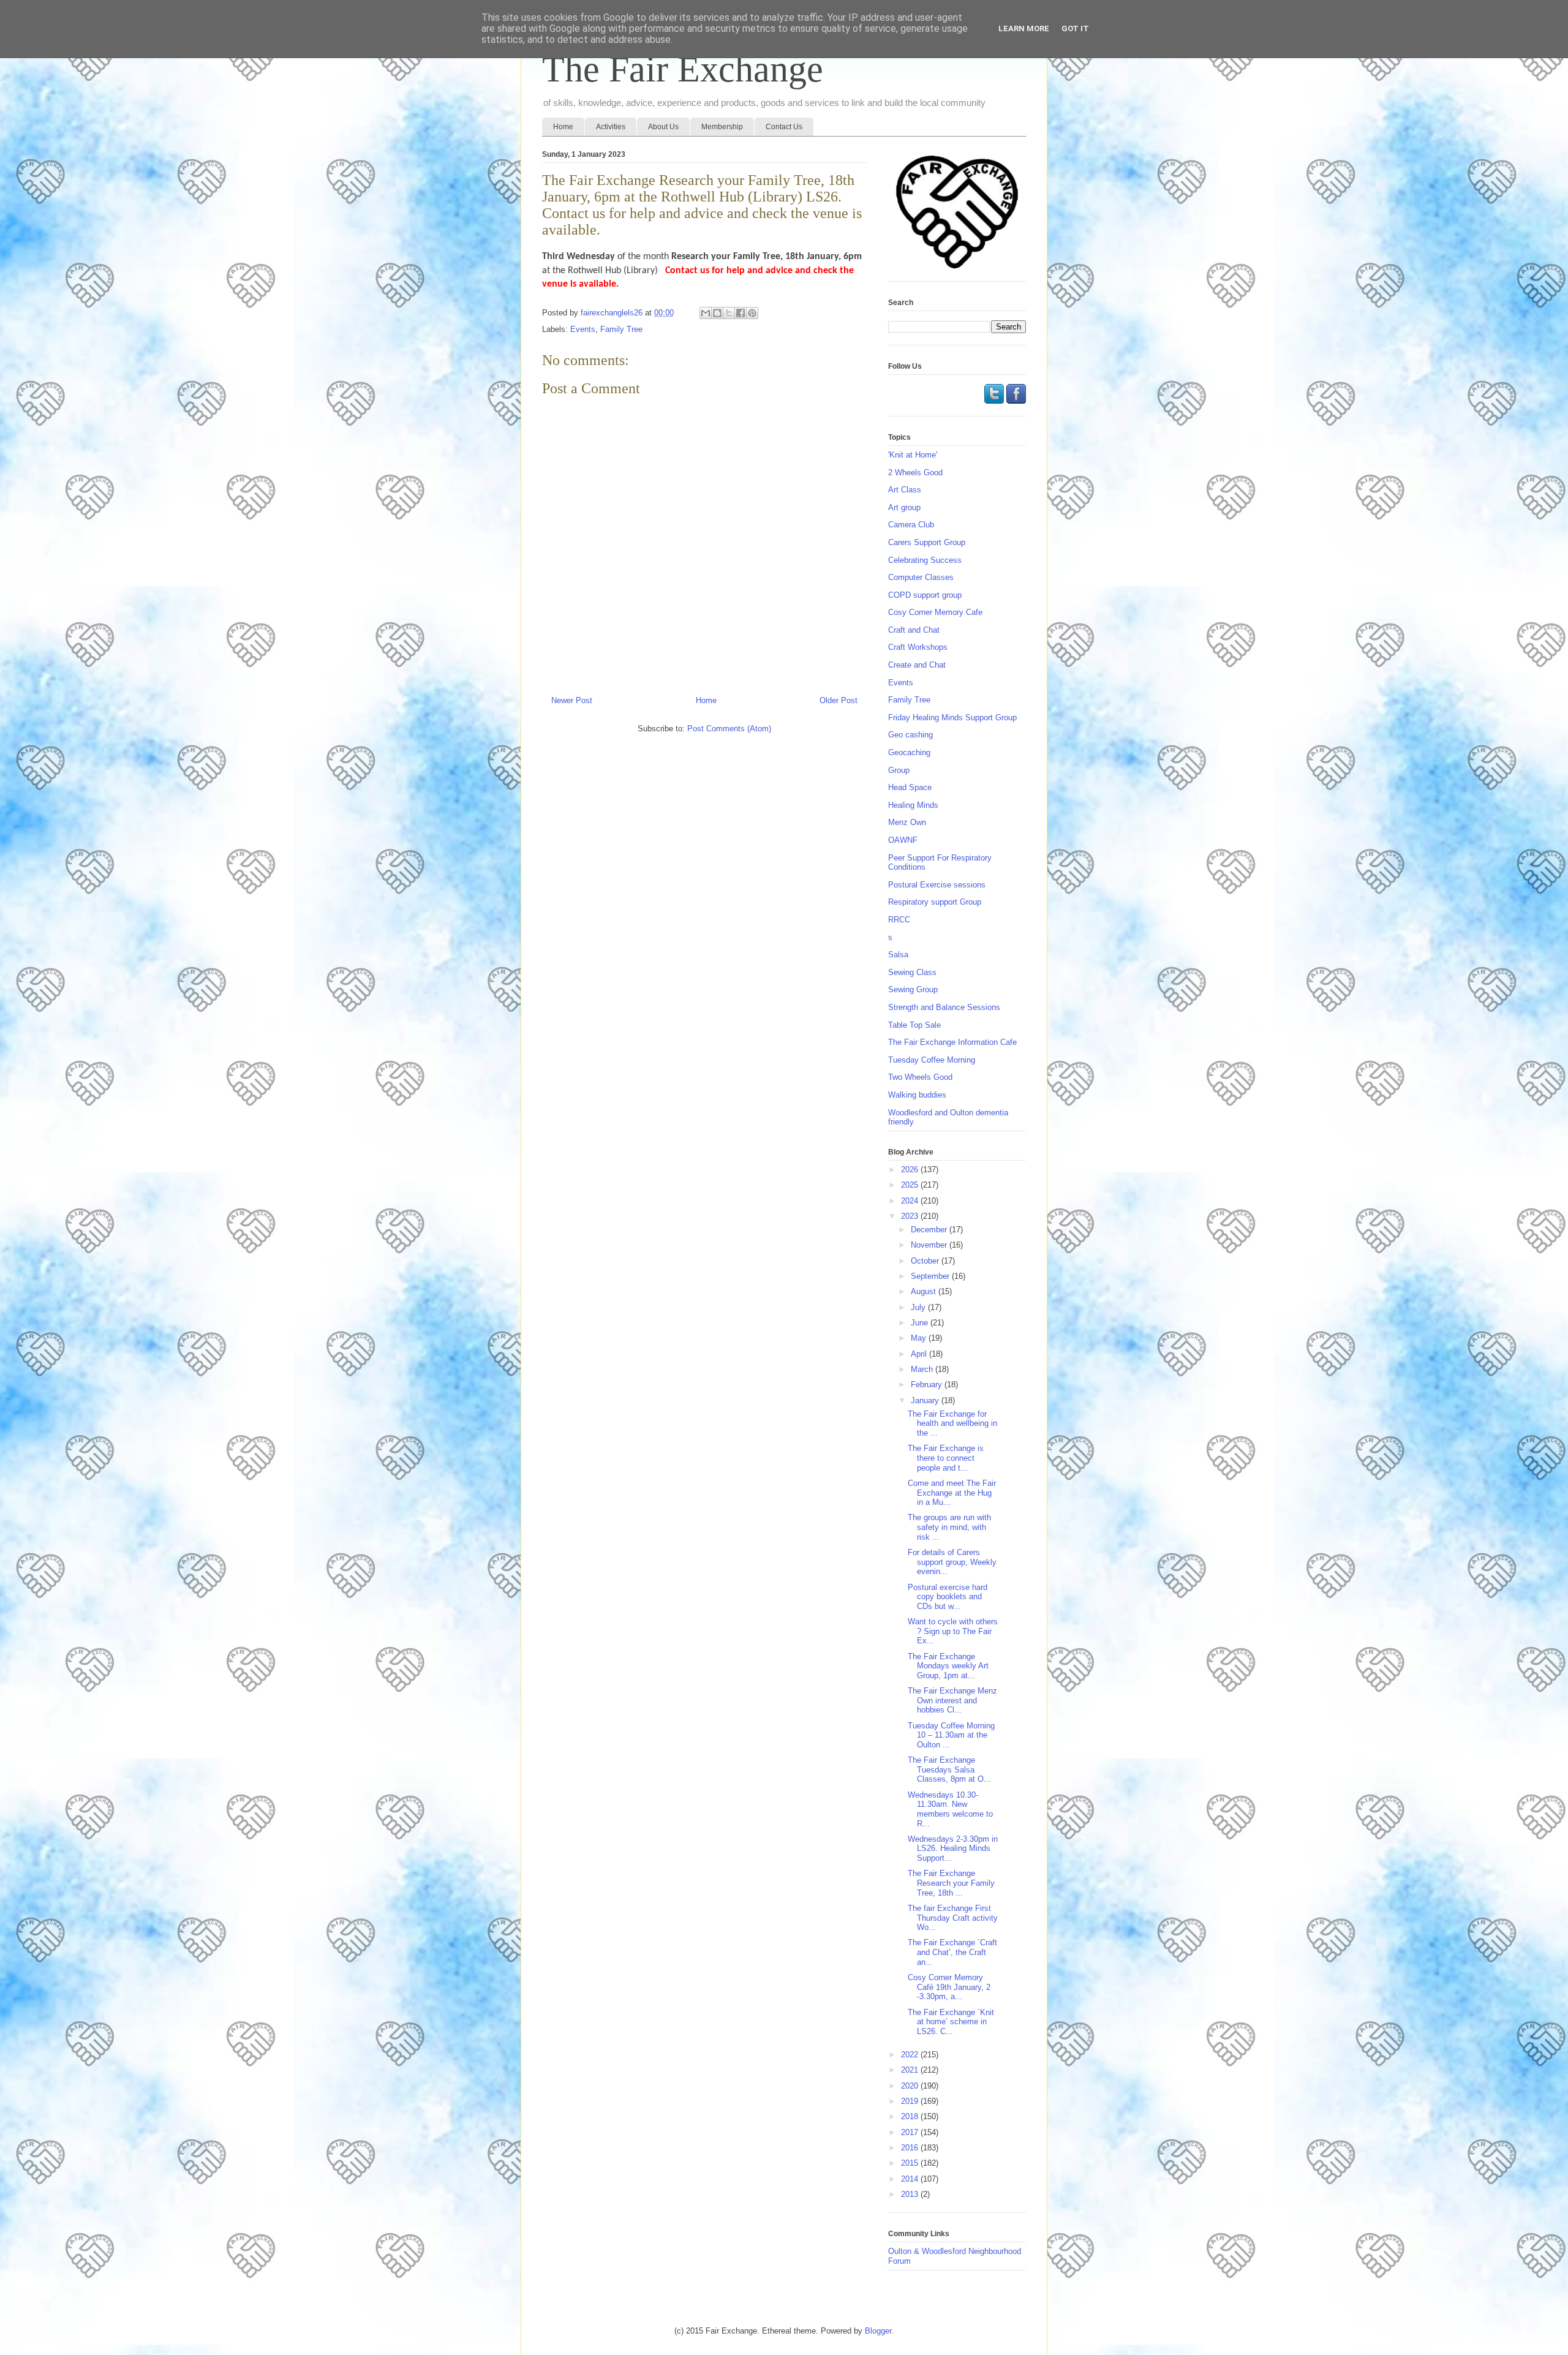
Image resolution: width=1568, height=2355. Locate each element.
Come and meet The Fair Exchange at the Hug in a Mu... (952, 1493)
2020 (911, 2086)
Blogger (878, 2331)
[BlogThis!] (717, 313)
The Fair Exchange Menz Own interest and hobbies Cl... (952, 1700)
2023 (911, 1216)
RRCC (899, 920)
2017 (911, 2132)
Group (899, 770)
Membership (722, 127)
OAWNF (903, 840)
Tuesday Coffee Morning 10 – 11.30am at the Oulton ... (951, 1735)
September (931, 1276)
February (928, 1385)
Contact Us (784, 127)
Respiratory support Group (935, 902)
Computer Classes (921, 577)
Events (583, 329)
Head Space (910, 787)
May (920, 1338)
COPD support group (925, 595)
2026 (911, 1170)
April (920, 1354)
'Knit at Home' (913, 455)
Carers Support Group (927, 542)
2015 (911, 2163)
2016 (911, 2148)
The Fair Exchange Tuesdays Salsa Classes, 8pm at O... (949, 1769)
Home (563, 127)
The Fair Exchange (683, 69)
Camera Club (911, 525)
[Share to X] (729, 313)
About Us (663, 127)
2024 (911, 1201)
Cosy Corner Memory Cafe (935, 612)
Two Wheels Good (920, 1077)
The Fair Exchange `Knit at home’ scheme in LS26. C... (951, 2022)
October (926, 1261)
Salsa (898, 955)
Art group (904, 507)
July (919, 1307)
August (925, 1291)
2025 (911, 1185)
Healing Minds (913, 805)
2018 (911, 2116)
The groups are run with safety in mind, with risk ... (949, 1527)
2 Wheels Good (915, 473)
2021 (911, 2070)
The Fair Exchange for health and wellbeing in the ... (952, 1423)
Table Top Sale (914, 1025)
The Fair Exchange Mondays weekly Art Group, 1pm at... (948, 1666)
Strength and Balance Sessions (944, 1007)
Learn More (1024, 28)
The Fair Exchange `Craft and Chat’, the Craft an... (952, 1952)
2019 (911, 2101)
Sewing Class (912, 972)
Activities (611, 127)
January (926, 1400)
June (921, 1323)
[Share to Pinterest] (752, 313)
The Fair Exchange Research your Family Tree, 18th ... (951, 1883)
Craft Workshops (918, 647)
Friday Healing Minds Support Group (952, 718)
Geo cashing (910, 735)
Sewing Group (913, 989)
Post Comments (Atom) (729, 729)
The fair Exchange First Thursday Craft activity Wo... (953, 1918)
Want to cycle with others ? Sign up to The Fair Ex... (953, 1631)
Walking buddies (917, 1095)
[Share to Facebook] (741, 313)
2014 (911, 2179)
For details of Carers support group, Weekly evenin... (952, 1562)
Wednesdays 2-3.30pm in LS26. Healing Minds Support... (953, 1848)
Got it (1075, 28)
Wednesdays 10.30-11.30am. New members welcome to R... (950, 1809)
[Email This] (706, 313)
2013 (911, 2194)
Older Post (839, 700)
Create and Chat (917, 665)
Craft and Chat (914, 630)
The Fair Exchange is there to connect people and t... (946, 1458)
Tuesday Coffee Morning (932, 1060)
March (923, 1369)
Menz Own (907, 822)
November (930, 1245)
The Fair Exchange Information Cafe (952, 1042)
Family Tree (621, 329)
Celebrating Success (925, 560)
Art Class (905, 490)
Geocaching (909, 752)
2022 (911, 2055)
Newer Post (572, 700)
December (930, 1230)
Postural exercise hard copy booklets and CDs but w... (948, 1597)
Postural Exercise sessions (937, 885)
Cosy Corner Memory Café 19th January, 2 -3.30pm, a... (949, 1987)
